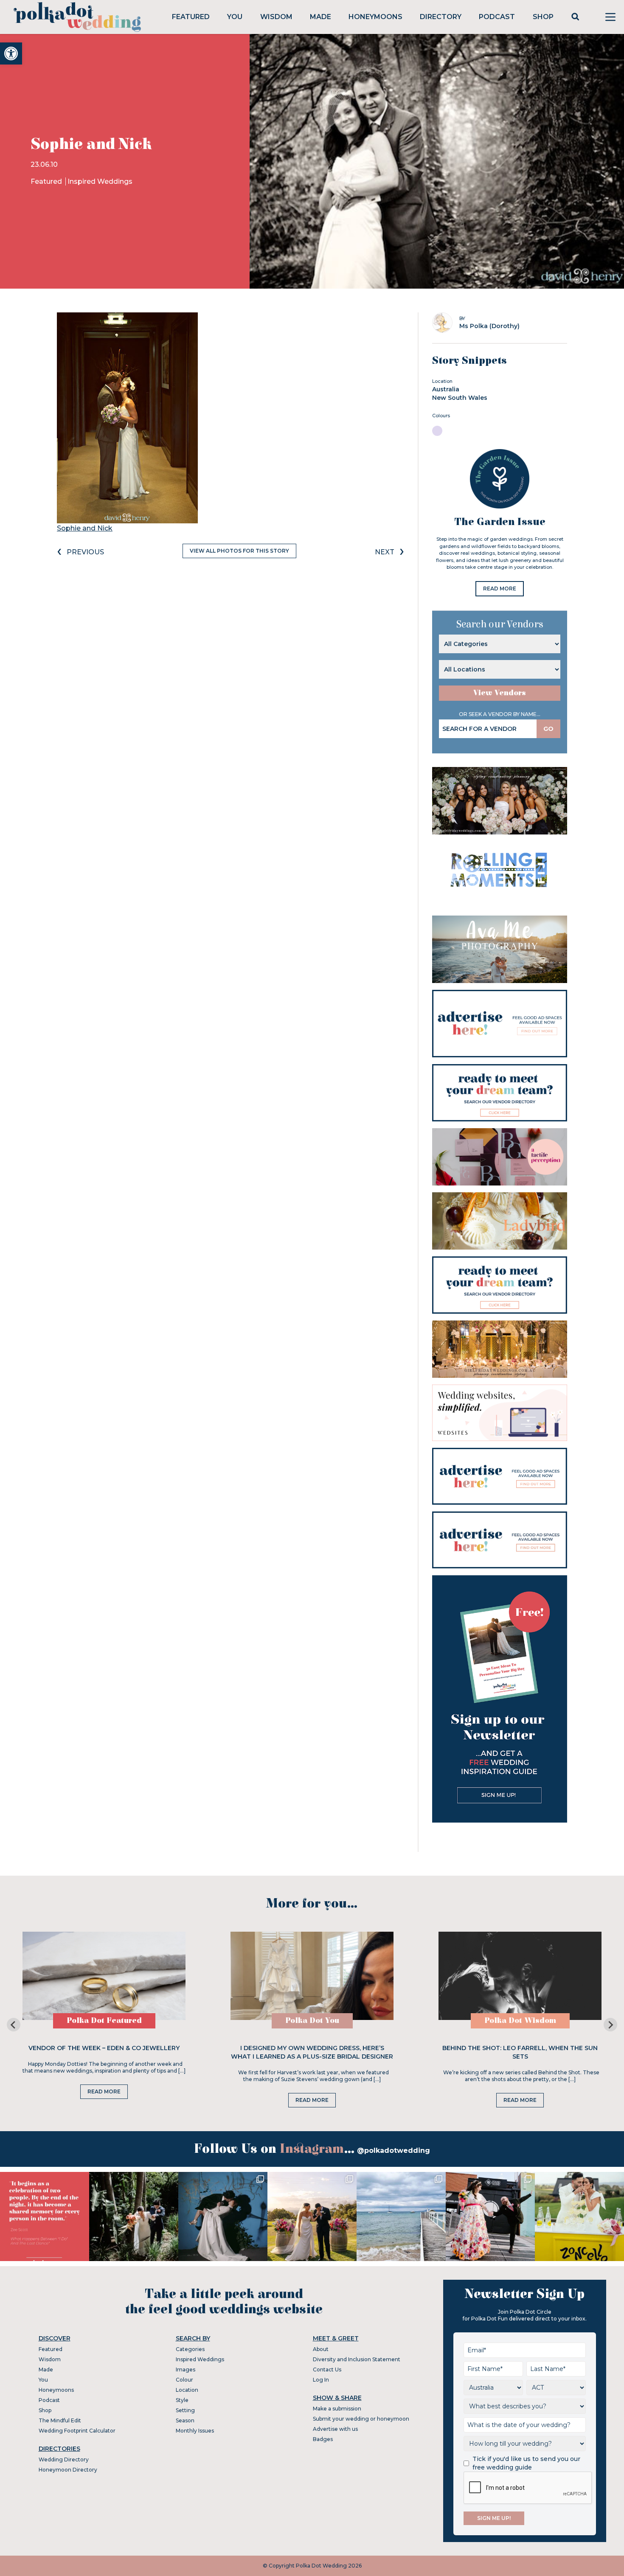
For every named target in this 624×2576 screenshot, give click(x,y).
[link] (11, 53)
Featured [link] (191, 17)
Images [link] (186, 2370)
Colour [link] (184, 2380)
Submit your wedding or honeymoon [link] (361, 2419)
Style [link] (182, 2400)
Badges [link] (323, 2439)
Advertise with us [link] (335, 2429)
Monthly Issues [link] (195, 2431)
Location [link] (187, 2390)
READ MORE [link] (500, 589)
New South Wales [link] (460, 398)
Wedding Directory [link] (64, 2459)
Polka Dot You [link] (312, 2021)
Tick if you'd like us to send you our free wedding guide (526, 2463)
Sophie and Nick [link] (85, 528)
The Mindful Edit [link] (60, 2420)
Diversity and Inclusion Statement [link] (357, 2359)
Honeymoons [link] (375, 17)
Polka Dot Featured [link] (104, 2021)
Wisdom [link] (276, 17)
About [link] (321, 2349)
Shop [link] (543, 17)
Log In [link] (321, 2380)
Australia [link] (446, 389)
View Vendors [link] (500, 693)
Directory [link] (441, 17)
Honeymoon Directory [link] (68, 2470)
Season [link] (185, 2420)
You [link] (235, 17)
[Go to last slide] (14, 2025)
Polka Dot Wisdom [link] (520, 2021)
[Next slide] (610, 2025)
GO (548, 729)
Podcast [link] (497, 17)
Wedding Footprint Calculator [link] (77, 2431)
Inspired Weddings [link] (100, 181)
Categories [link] (190, 2349)
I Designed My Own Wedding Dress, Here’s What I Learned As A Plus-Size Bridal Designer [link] (312, 2052)
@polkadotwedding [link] (394, 2150)
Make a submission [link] (337, 2409)
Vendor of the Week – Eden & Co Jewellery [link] (104, 2048)
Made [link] (320, 17)
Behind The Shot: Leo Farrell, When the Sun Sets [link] (520, 2052)
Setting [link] (185, 2410)
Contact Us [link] (327, 2370)
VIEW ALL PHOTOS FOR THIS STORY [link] (239, 551)
